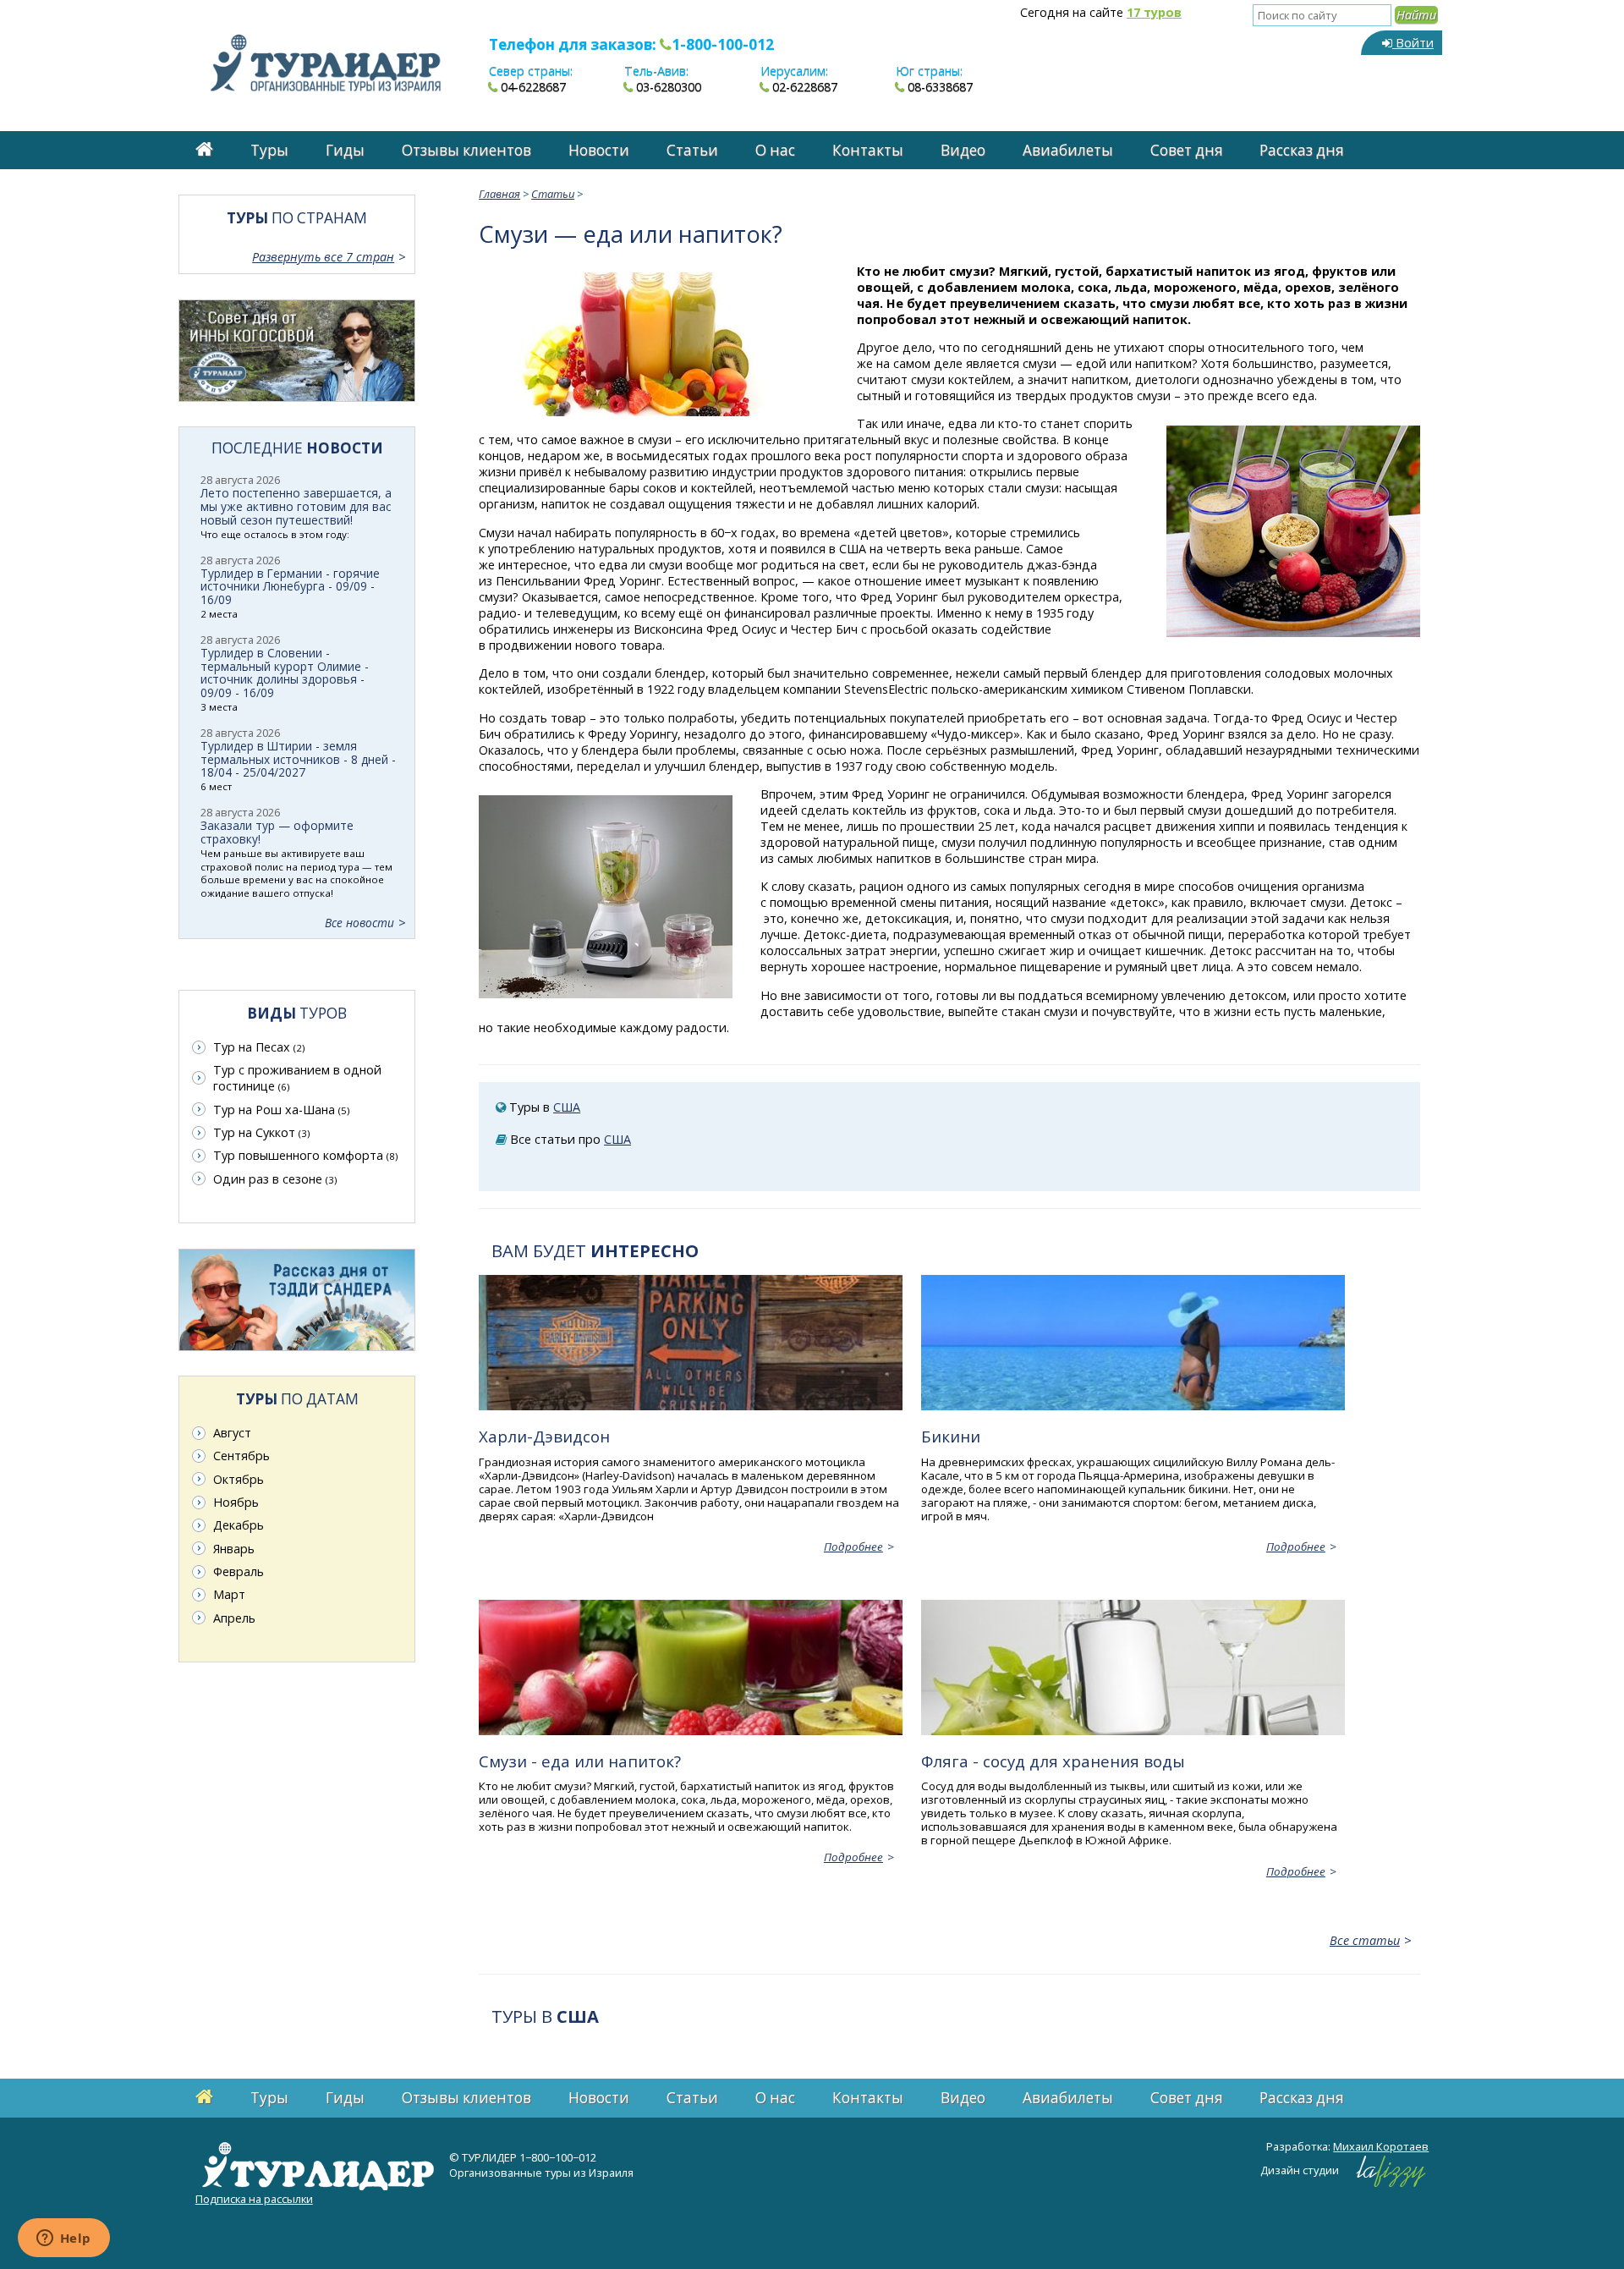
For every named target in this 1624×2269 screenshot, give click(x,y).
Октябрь (239, 1479)
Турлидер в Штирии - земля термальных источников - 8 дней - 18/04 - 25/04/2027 (298, 759)
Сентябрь (241, 1456)
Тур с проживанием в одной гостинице (297, 1078)
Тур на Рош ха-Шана (281, 1110)
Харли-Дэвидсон (544, 1436)
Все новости (359, 923)
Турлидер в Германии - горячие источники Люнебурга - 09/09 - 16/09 (290, 587)
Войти (1413, 43)
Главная (499, 194)
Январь (234, 1549)
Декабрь (239, 1525)
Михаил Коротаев (1381, 2146)
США (567, 1107)
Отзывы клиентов (466, 150)
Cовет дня (1187, 150)
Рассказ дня (1302, 150)
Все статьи (1365, 1940)
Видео (963, 150)
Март (229, 1594)
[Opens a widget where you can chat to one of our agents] (63, 2239)
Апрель (234, 1618)
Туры (269, 150)
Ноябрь (236, 1502)
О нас (775, 150)
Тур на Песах (259, 1047)
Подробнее (853, 1547)
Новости (599, 150)
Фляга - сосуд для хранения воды (1053, 1761)
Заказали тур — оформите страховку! (277, 832)
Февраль (239, 1571)
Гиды (345, 150)
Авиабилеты (1068, 150)
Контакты (868, 150)
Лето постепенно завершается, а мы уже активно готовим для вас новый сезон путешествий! (296, 506)
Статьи (692, 150)
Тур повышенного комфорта (305, 1155)
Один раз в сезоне (275, 1179)
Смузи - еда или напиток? (580, 1761)
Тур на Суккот (261, 1132)
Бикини (951, 1436)
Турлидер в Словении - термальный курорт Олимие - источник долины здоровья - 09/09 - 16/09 (285, 673)
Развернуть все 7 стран (323, 257)
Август (232, 1433)
